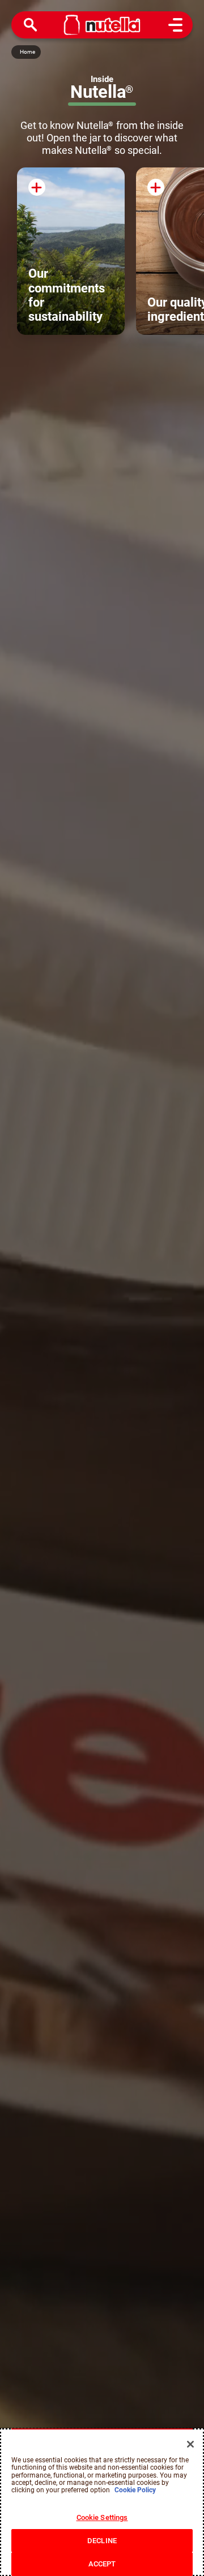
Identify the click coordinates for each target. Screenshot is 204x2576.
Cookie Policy (135, 2490)
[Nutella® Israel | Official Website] (102, 25)
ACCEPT (102, 2564)
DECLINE (102, 2541)
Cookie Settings (102, 2517)
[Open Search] (31, 25)
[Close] (190, 2444)
